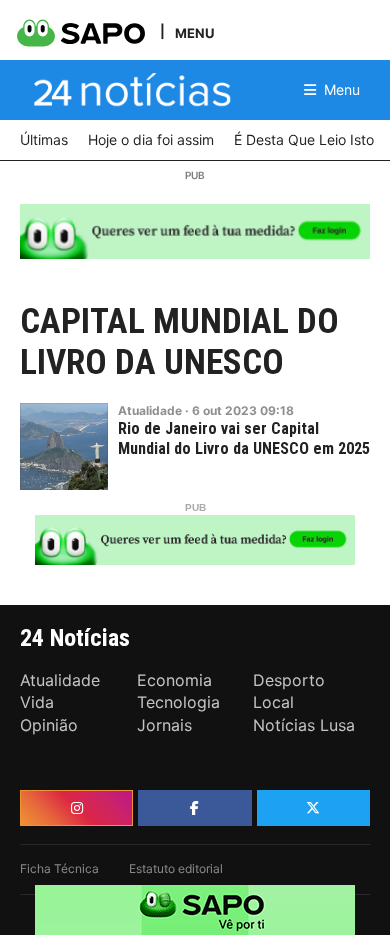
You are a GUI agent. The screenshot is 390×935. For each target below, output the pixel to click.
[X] (313, 808)
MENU (194, 32)
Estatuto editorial (176, 868)
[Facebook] (194, 808)
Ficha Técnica (59, 868)
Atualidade (150, 410)
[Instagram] (76, 808)
